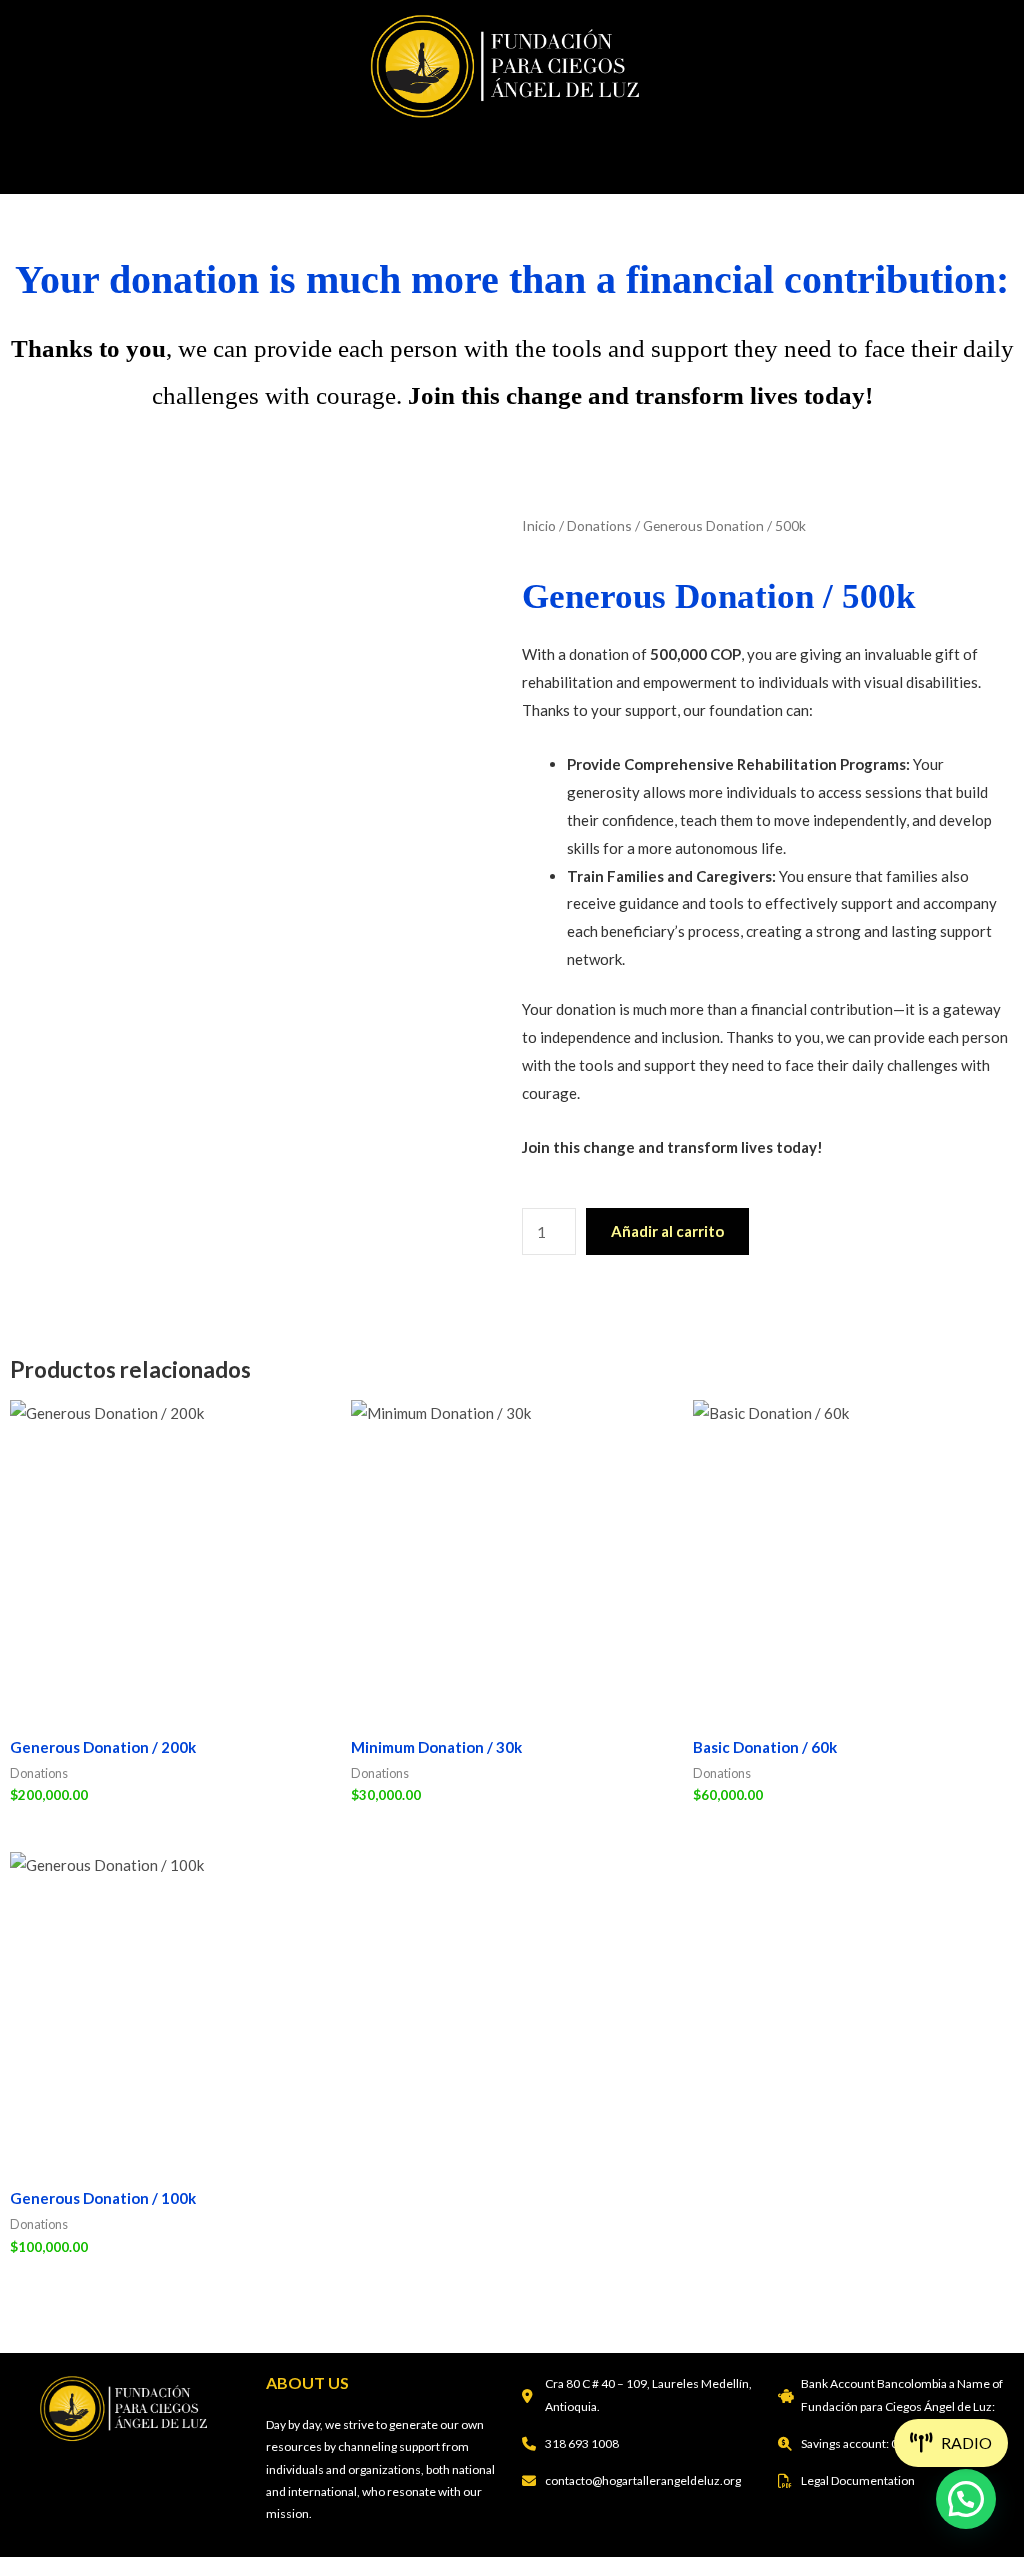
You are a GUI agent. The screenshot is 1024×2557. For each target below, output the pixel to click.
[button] (512, 157)
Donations (599, 525)
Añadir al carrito (667, 1231)
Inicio (539, 525)
